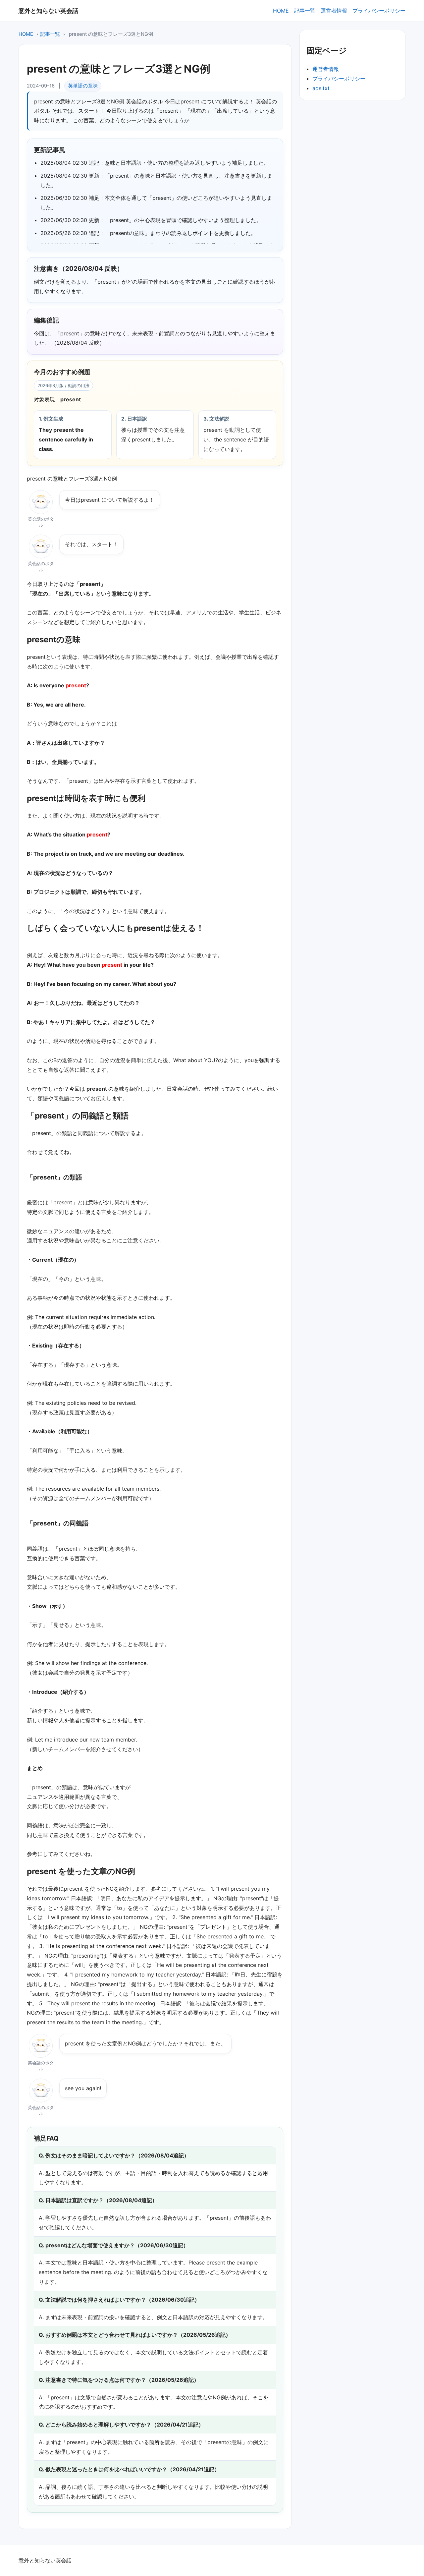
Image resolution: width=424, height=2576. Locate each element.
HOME (281, 11)
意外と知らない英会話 (48, 11)
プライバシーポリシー (379, 11)
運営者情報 (334, 11)
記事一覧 (305, 11)
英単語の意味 (83, 86)
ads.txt (321, 88)
